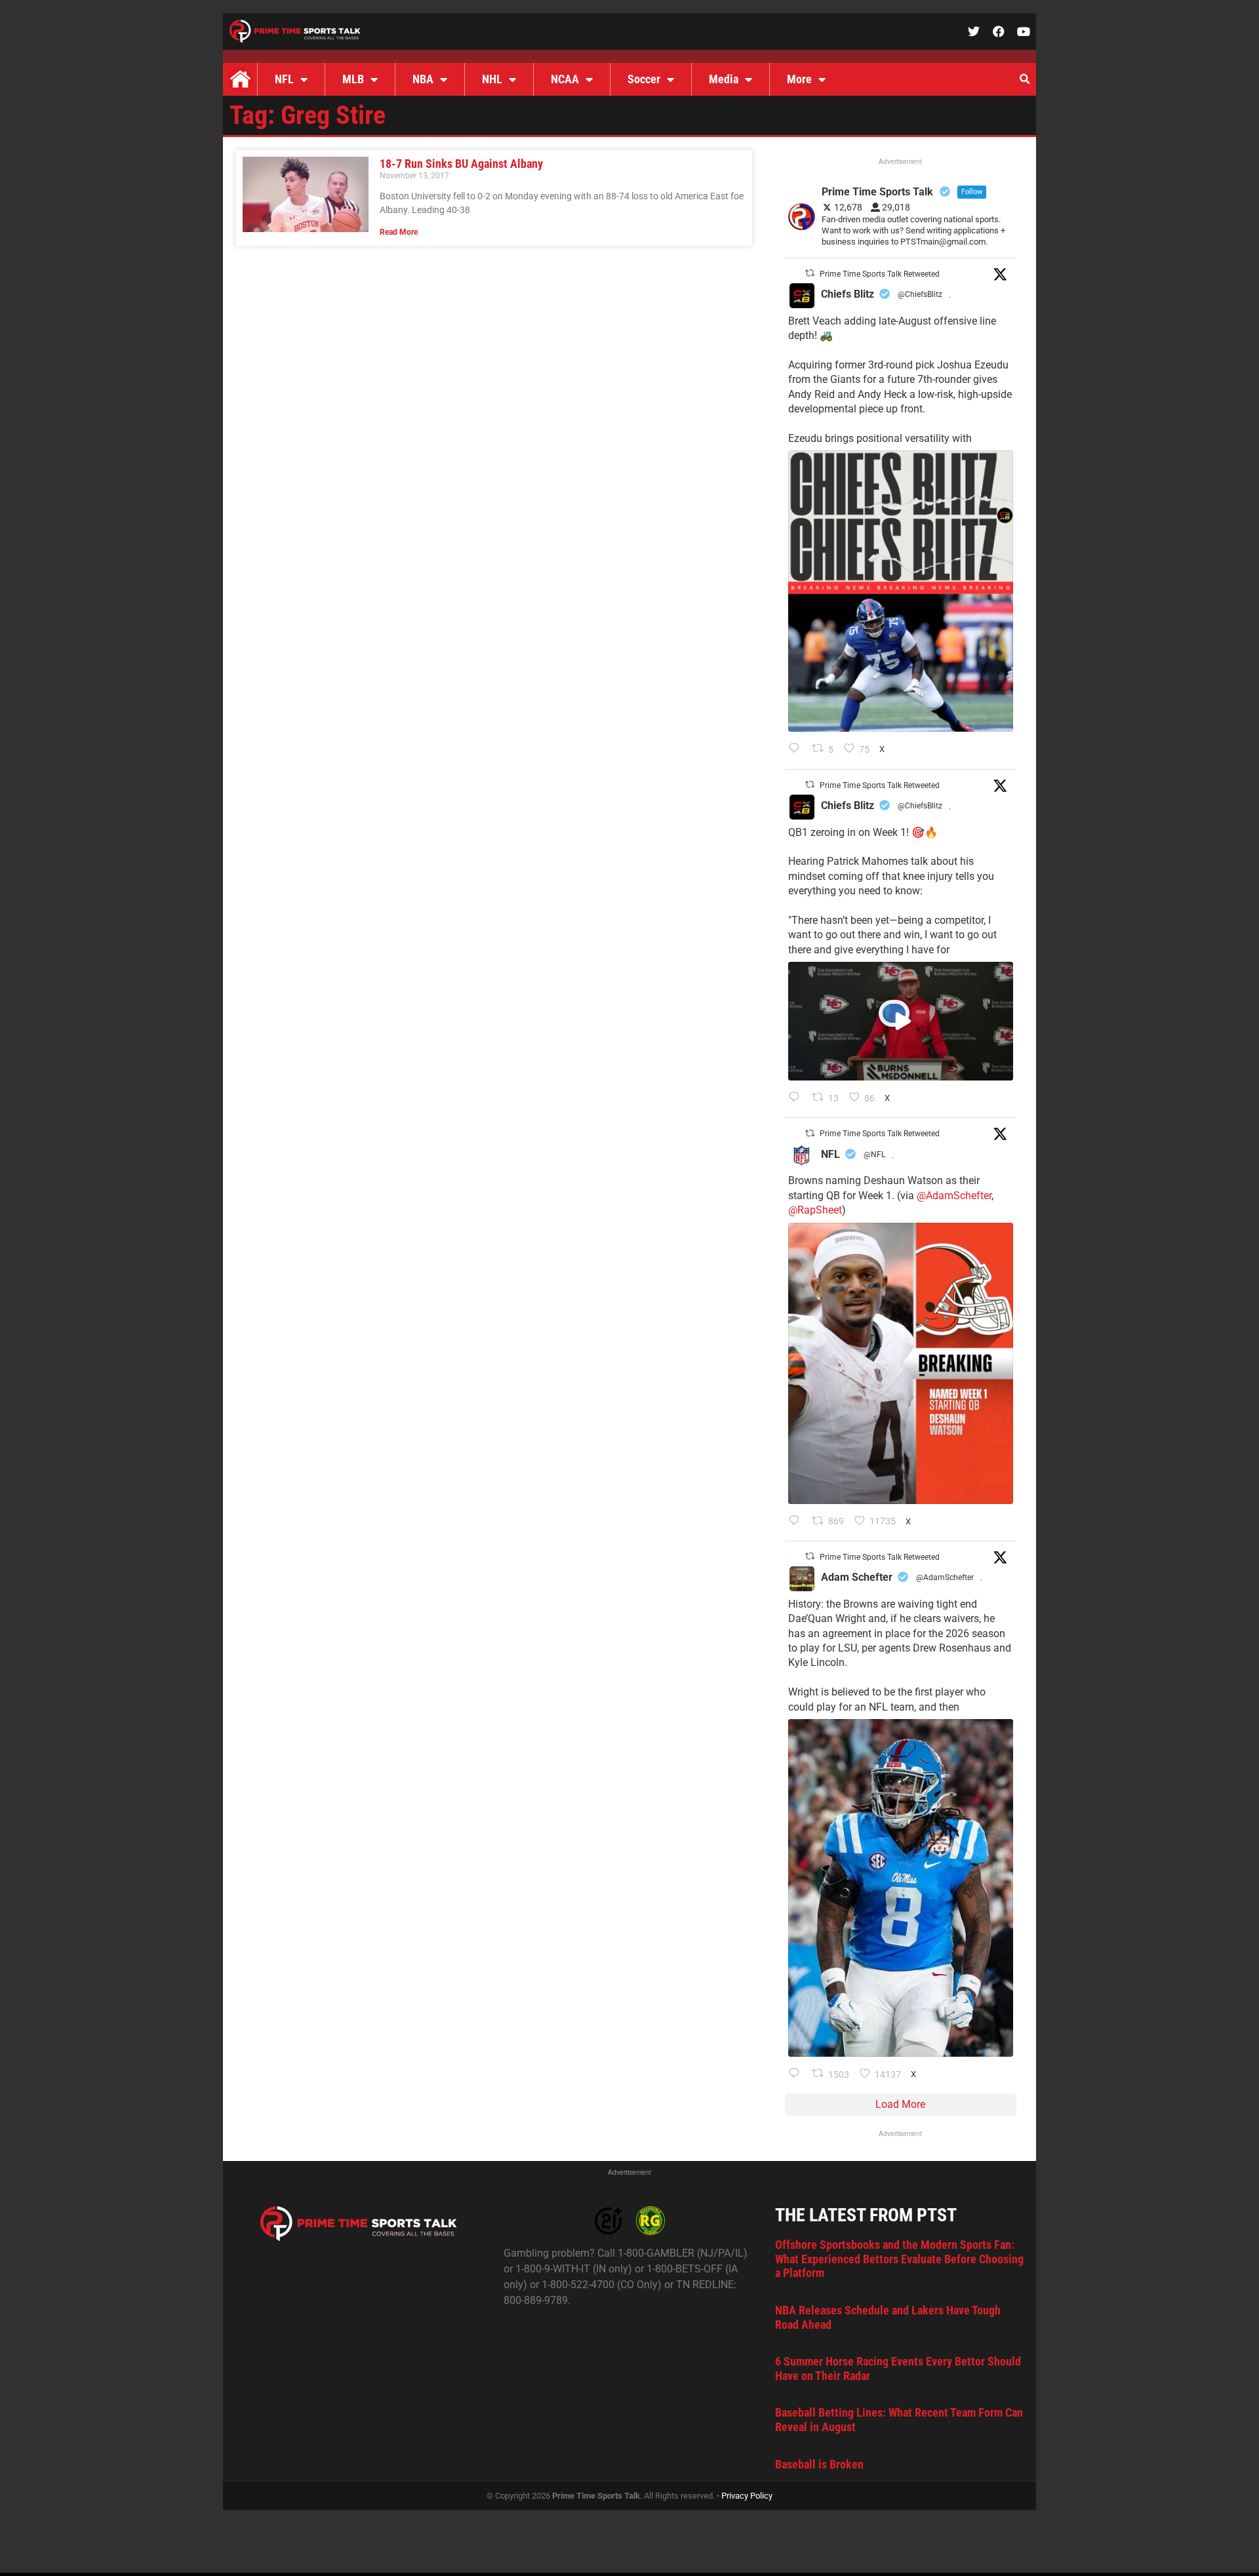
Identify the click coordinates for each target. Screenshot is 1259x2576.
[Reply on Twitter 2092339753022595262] (797, 1098)
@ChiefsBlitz (920, 294)
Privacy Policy (747, 2496)
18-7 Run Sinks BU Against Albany (461, 164)
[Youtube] (1024, 31)
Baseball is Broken (819, 2464)
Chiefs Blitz (848, 294)
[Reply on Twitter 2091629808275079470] (797, 2074)
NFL (284, 79)
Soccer (644, 79)
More (799, 79)
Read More (399, 232)
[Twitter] (974, 31)
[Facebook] (999, 31)
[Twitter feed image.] (901, 591)
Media (724, 79)
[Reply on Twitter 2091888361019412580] (797, 1522)
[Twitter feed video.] (901, 1021)
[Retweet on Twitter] (810, 273)
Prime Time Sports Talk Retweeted (880, 274)
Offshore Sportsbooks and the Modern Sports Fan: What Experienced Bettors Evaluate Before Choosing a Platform (899, 2259)
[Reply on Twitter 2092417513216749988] (797, 749)
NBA (423, 79)
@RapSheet (815, 1210)
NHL (492, 79)
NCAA (565, 79)
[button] (1024, 79)
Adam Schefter (857, 1577)
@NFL (874, 1155)
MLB (353, 79)
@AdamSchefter (954, 1196)
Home (240, 79)
